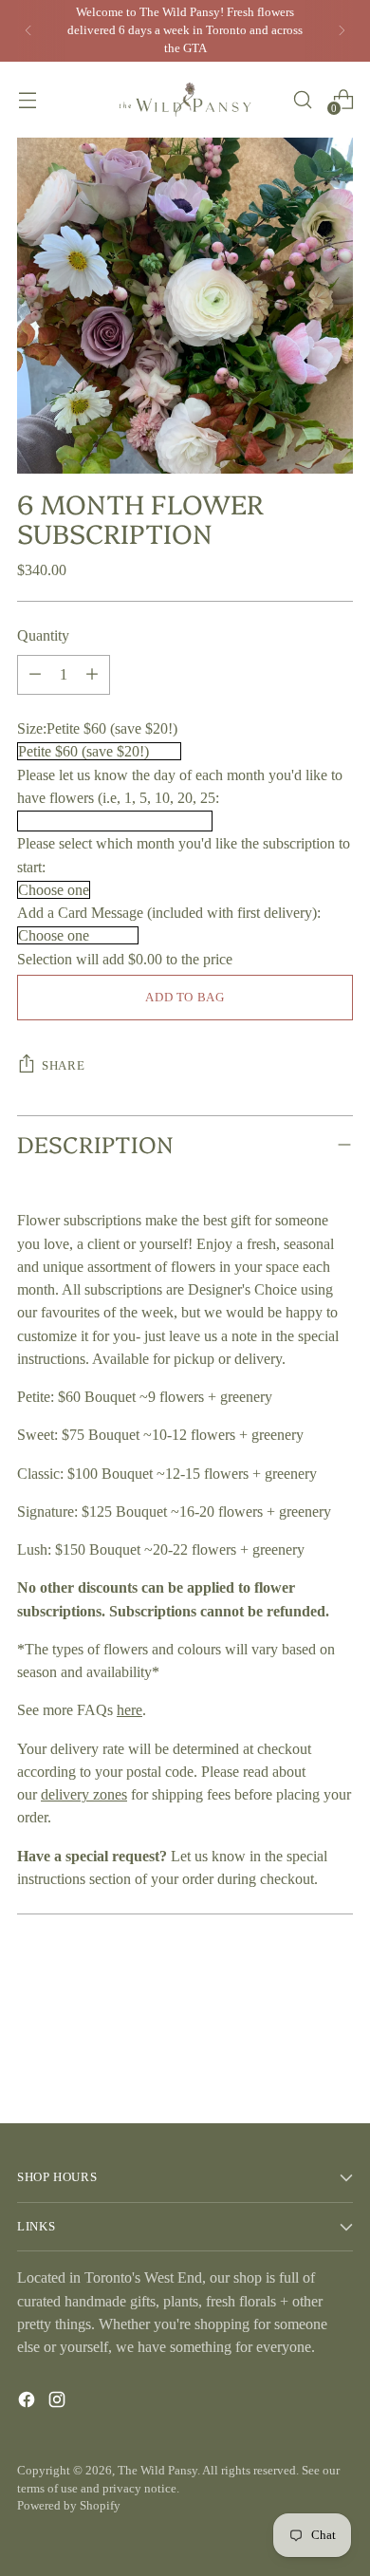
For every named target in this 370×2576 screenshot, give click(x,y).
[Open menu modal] (27, 99)
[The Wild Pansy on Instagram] (59, 2403)
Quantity (43, 635)
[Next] (342, 31)
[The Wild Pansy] (185, 100)
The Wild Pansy (157, 2471)
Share (63, 1066)
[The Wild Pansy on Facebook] (28, 2403)
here (129, 1710)
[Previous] (28, 31)
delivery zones (84, 1794)
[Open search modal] (302, 99)
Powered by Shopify (69, 2506)
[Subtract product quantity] (92, 675)
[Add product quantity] (35, 675)
